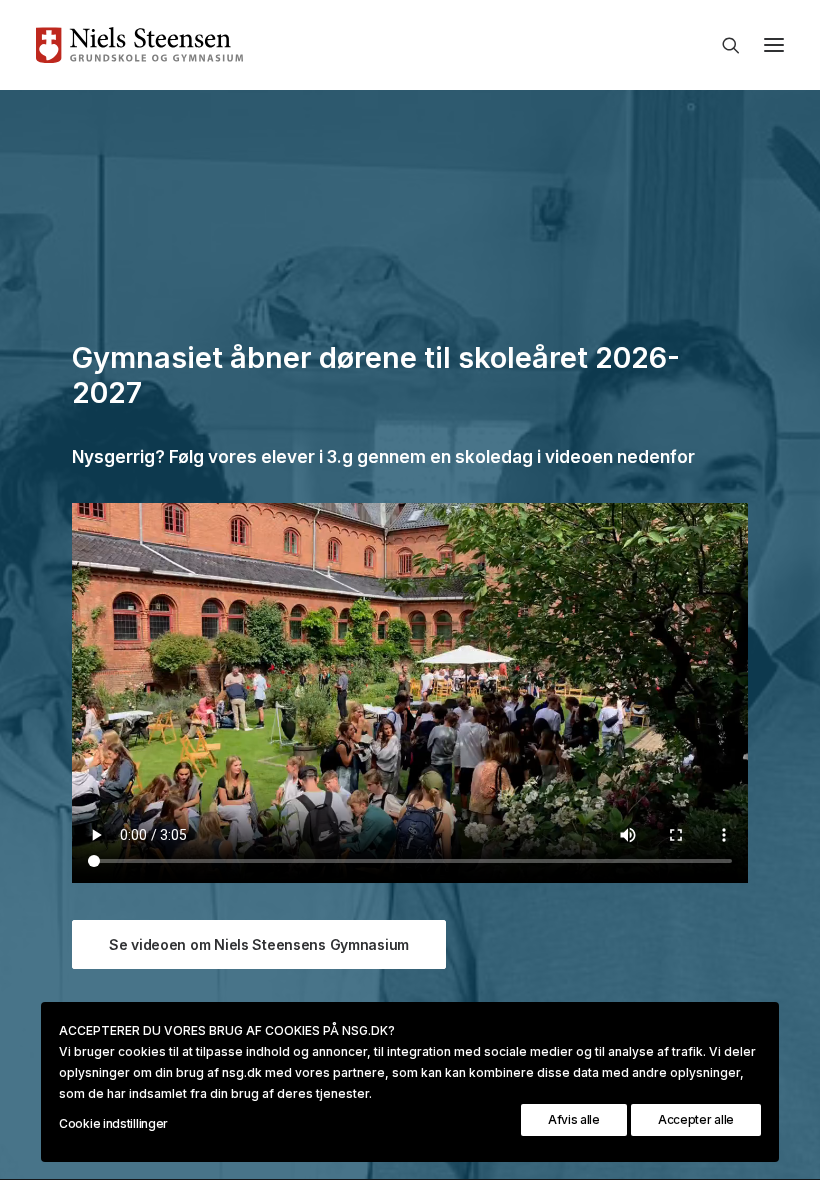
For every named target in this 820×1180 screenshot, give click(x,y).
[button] (774, 45)
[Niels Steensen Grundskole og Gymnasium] (410, 45)
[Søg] (722, 45)
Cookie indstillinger (113, 1123)
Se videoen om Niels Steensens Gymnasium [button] (259, 944)
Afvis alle (574, 1119)
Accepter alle (696, 1119)
